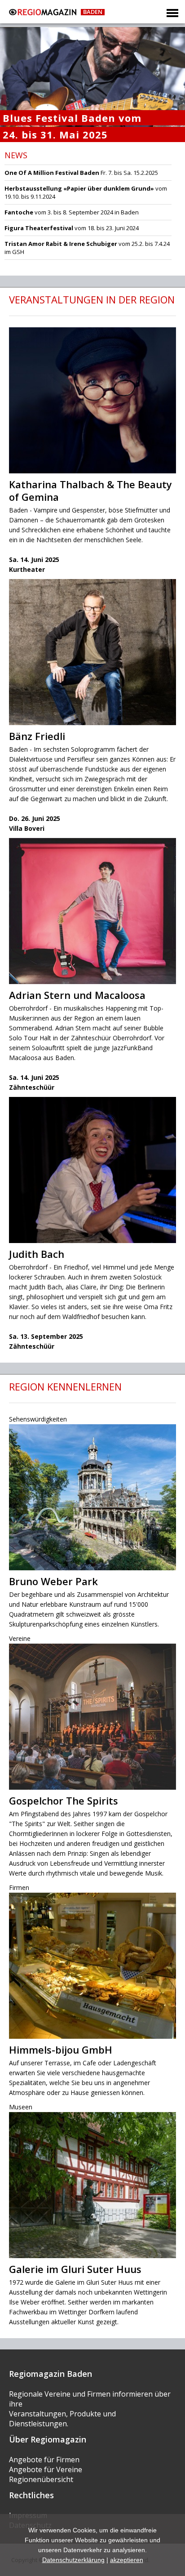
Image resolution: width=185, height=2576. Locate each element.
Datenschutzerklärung (73, 2560)
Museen (21, 2107)
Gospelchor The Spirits (64, 1801)
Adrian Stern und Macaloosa (77, 995)
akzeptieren (127, 2560)
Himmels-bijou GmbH (61, 2050)
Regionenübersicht (41, 2479)
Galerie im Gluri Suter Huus (75, 2269)
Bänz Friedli (37, 736)
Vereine (20, 1638)
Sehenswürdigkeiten (38, 1419)
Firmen (19, 1887)
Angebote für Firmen (44, 2460)
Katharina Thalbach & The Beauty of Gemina (90, 490)
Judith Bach (37, 1254)
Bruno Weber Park (53, 1581)
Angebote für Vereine (46, 2469)
